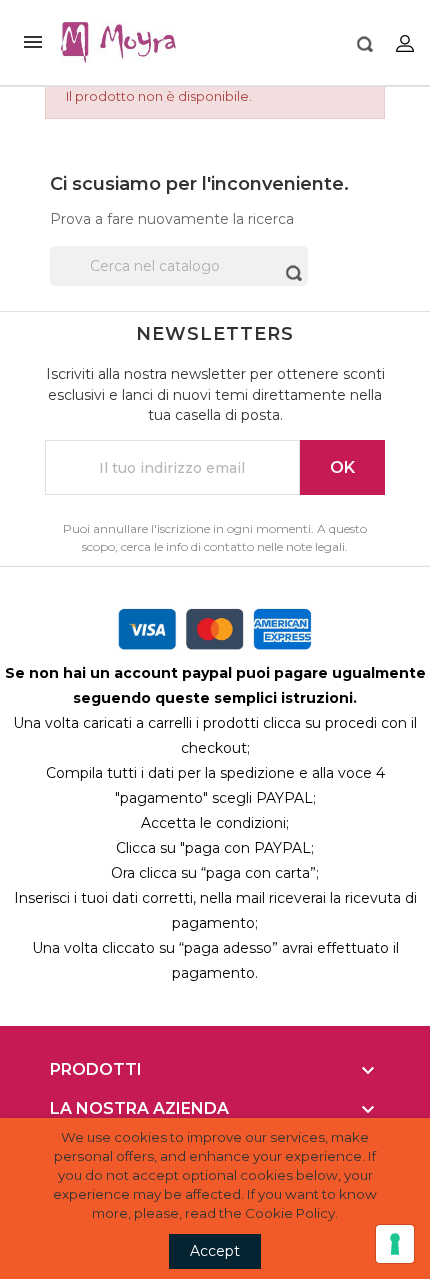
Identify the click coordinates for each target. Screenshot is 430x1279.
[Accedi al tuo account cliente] (405, 42)
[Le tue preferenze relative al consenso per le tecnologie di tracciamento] (395, 1244)
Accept (215, 1251)
